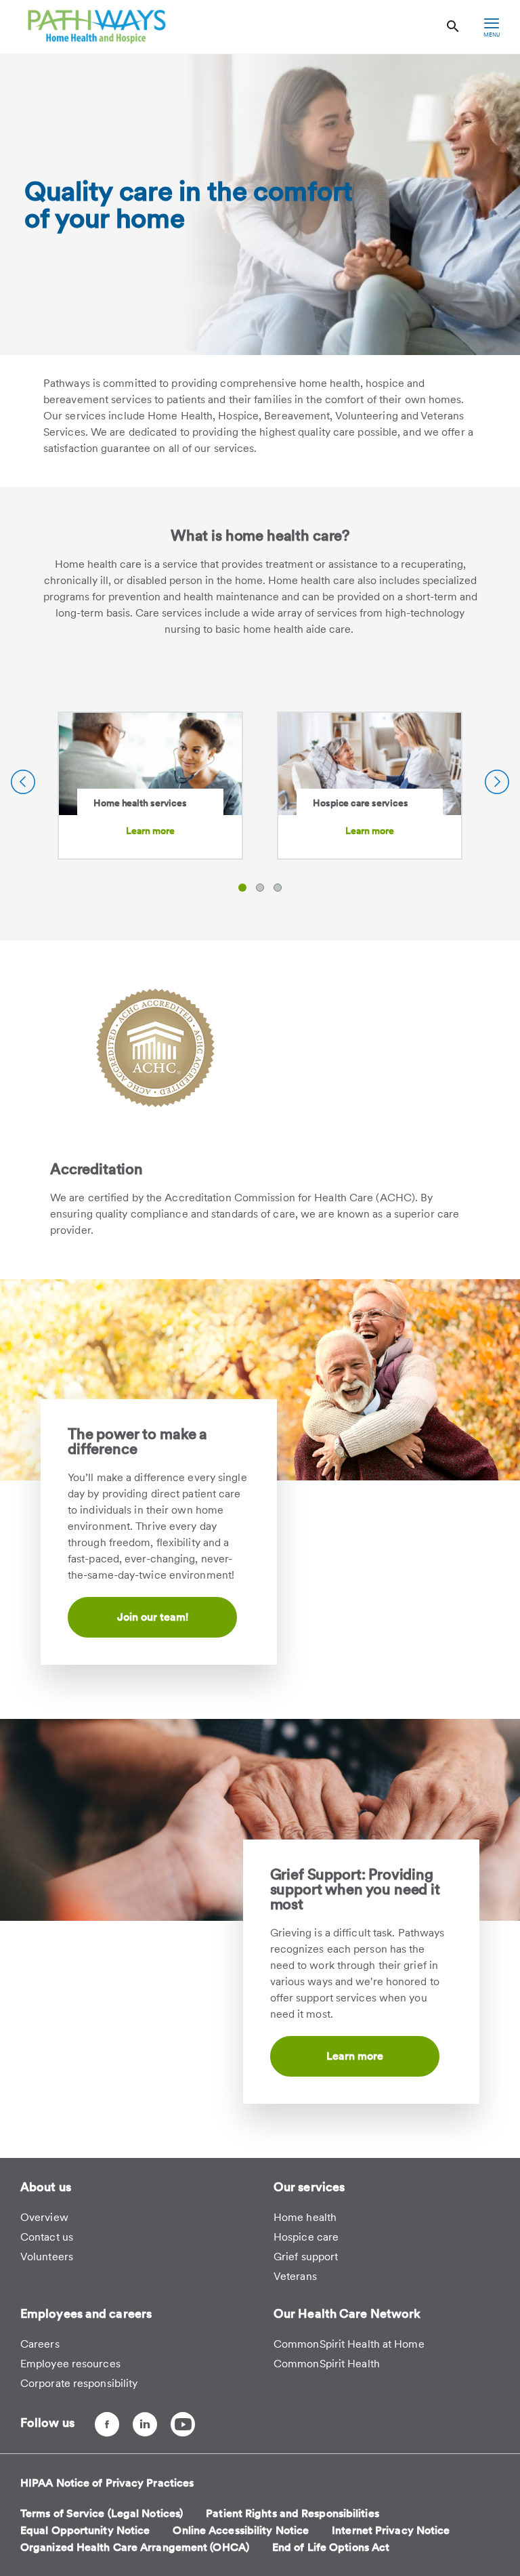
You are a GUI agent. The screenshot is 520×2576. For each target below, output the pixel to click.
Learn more (151, 831)
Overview (44, 2217)
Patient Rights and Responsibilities (292, 2513)
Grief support (306, 2257)
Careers (40, 2344)
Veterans (295, 2276)
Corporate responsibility (79, 2383)
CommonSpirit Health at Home (349, 2344)
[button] (242, 888)
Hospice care (306, 2237)
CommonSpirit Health (327, 2364)
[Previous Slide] (23, 782)
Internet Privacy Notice (391, 2530)
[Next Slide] (497, 782)
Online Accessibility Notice (241, 2530)
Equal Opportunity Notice (85, 2530)
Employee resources (70, 2364)
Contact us (47, 2237)
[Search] (453, 27)
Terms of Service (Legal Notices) (102, 2513)
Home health (305, 2217)
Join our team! (153, 1617)
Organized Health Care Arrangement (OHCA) (135, 2547)
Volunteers (47, 2257)
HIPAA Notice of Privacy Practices (107, 2483)
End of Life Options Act (331, 2547)
